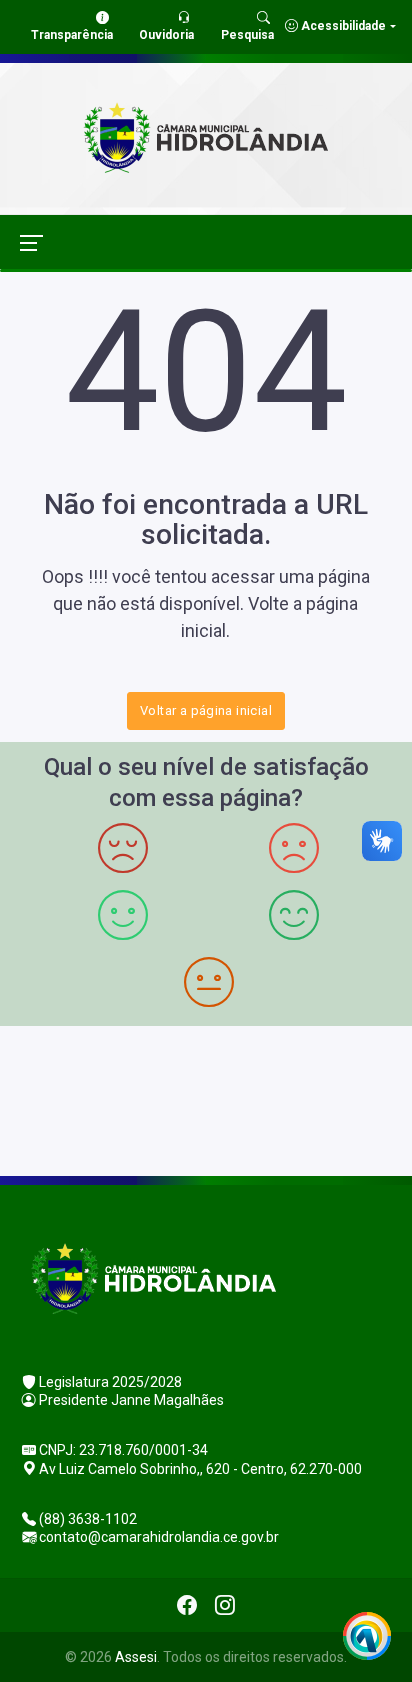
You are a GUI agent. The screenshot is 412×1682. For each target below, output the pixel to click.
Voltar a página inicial (206, 710)
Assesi (136, 1657)
